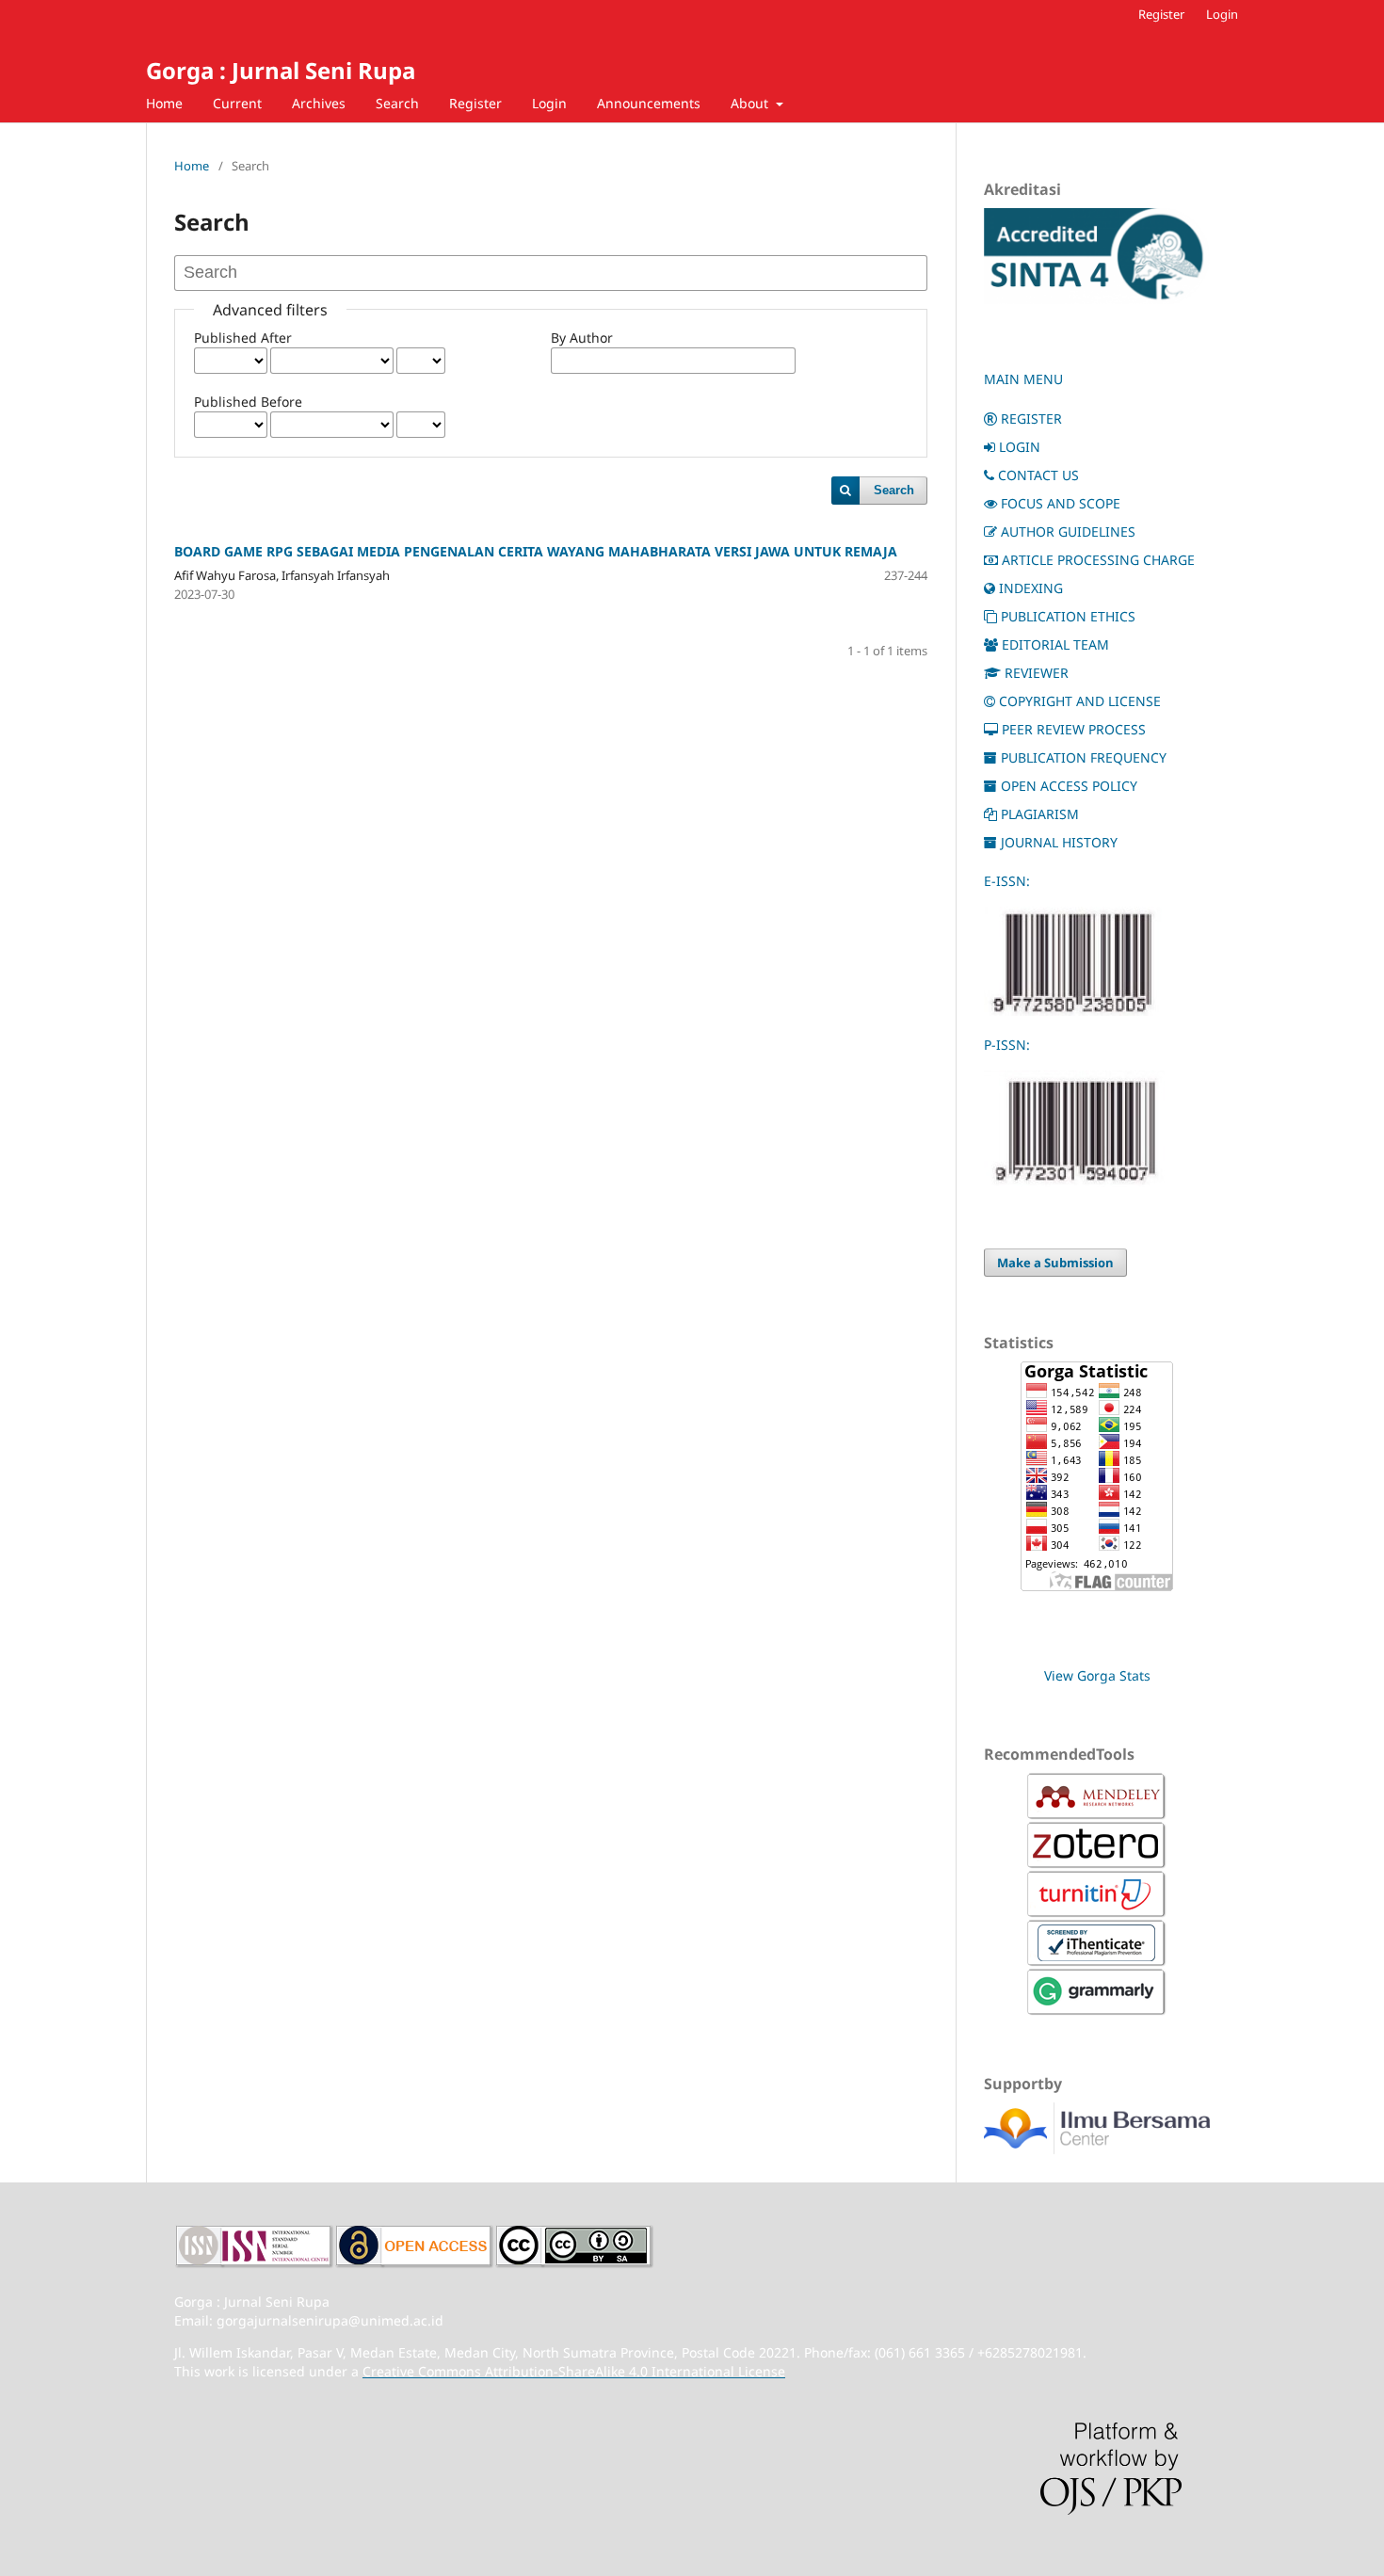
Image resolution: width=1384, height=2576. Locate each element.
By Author (582, 338)
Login (549, 103)
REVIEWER (1037, 673)
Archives (319, 103)
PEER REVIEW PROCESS (1074, 729)
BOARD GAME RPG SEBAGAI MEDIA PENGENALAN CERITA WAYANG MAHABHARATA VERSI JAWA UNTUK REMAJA (536, 551)
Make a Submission (1055, 1263)
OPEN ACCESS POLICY (1069, 786)
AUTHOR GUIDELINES (1068, 531)
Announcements (649, 103)
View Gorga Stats (1097, 1675)
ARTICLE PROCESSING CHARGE (1098, 560)
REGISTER (1031, 419)
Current (237, 103)
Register (475, 103)
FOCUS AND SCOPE (1061, 503)
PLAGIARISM (1040, 814)
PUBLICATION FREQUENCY (1084, 757)
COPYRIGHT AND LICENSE (1080, 701)
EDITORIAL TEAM (1055, 644)
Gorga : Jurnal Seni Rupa (281, 70)
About (751, 103)
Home (164, 103)
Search (397, 103)
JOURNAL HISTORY (1059, 842)
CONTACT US (1038, 475)
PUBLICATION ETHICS (1068, 616)
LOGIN (1020, 447)
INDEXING (1031, 588)
